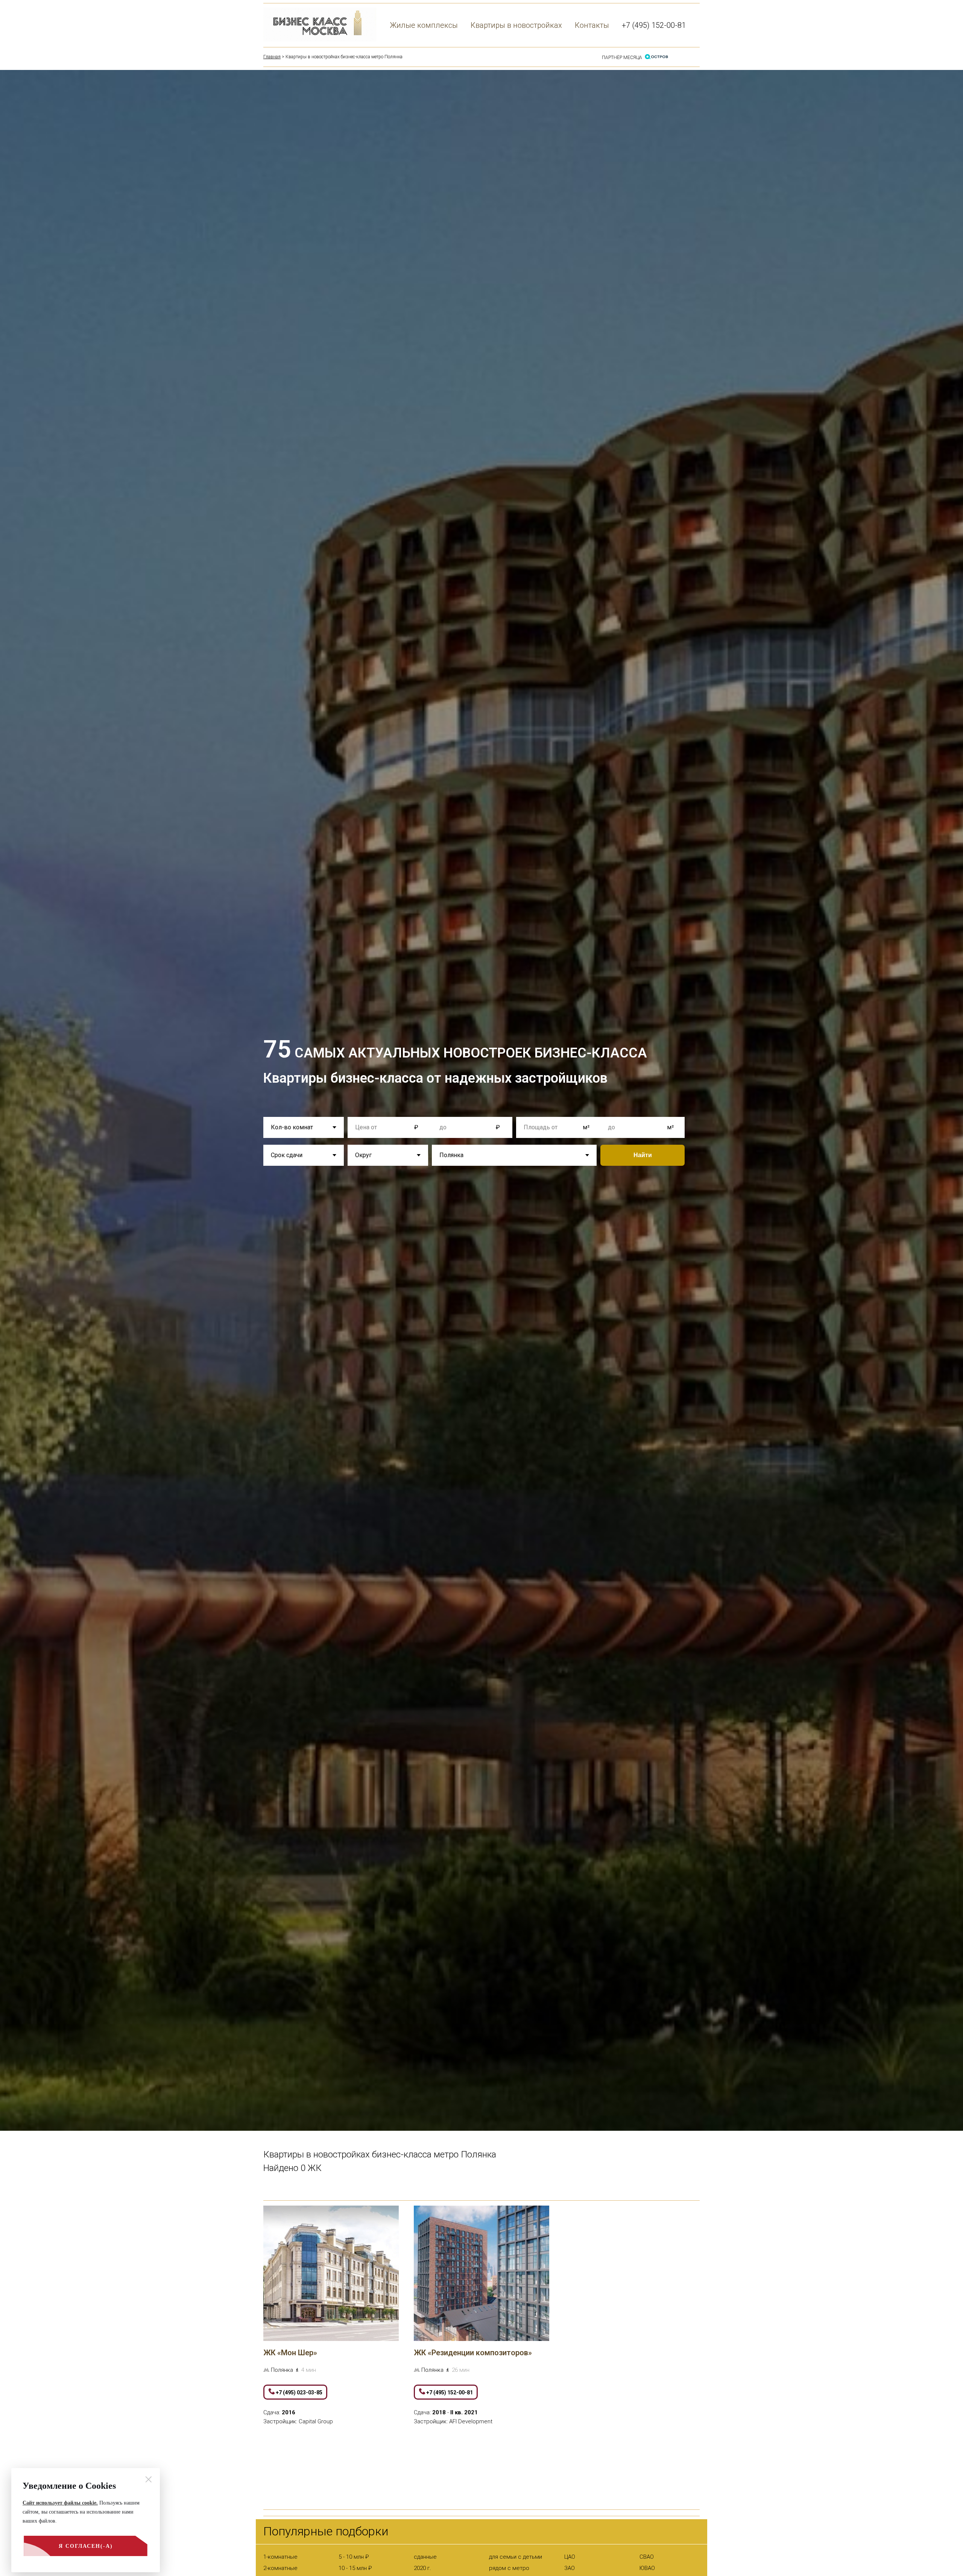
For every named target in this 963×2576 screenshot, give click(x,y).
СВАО (647, 2557)
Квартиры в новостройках (516, 25)
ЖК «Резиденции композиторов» (473, 2353)
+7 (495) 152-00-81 (654, 25)
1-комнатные (280, 2557)
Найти (643, 1155)
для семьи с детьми (516, 2557)
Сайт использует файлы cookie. (60, 2503)
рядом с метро (509, 2568)
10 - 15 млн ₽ (355, 2568)
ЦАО (570, 2557)
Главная (272, 57)
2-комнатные (280, 2568)
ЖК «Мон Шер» (290, 2353)
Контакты (592, 25)
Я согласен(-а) (86, 2546)
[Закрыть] (149, 2479)
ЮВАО (647, 2568)
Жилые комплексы (424, 25)
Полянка (283, 2370)
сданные (425, 2557)
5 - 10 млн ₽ (354, 2557)
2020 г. (422, 2568)
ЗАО (570, 2568)
